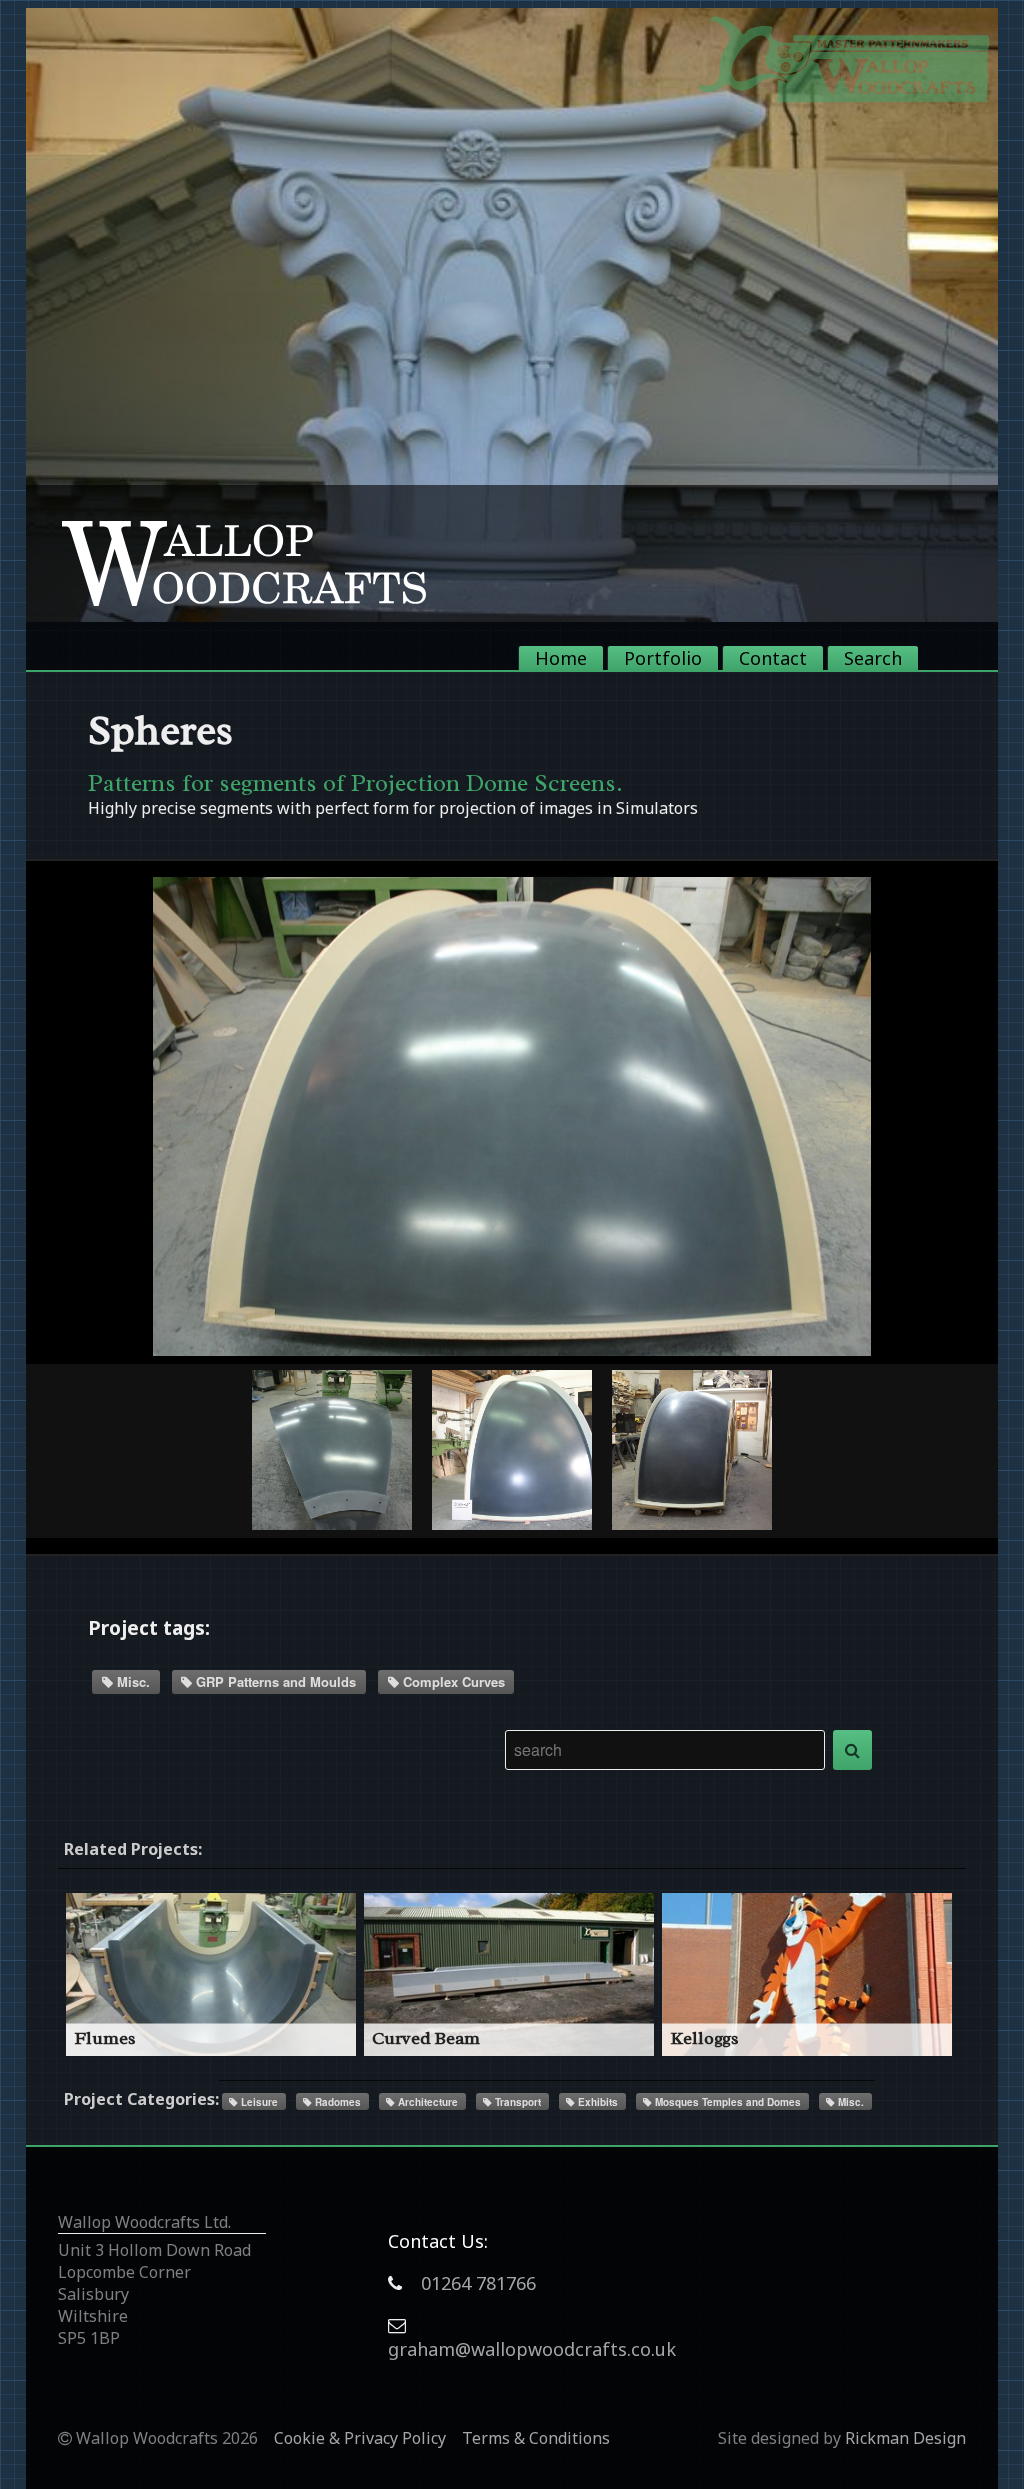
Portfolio (663, 658)
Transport (516, 2102)
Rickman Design (905, 2438)
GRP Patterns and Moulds (274, 1681)
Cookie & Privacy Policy (360, 2438)
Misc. (131, 1681)
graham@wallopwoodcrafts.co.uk (532, 2349)
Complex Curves (452, 1681)
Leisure (258, 2102)
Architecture (426, 2102)
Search (873, 658)
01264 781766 (478, 2283)
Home (561, 658)
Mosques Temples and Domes (726, 2102)
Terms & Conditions (536, 2438)
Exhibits (596, 2102)
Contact (773, 658)
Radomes (336, 2102)
